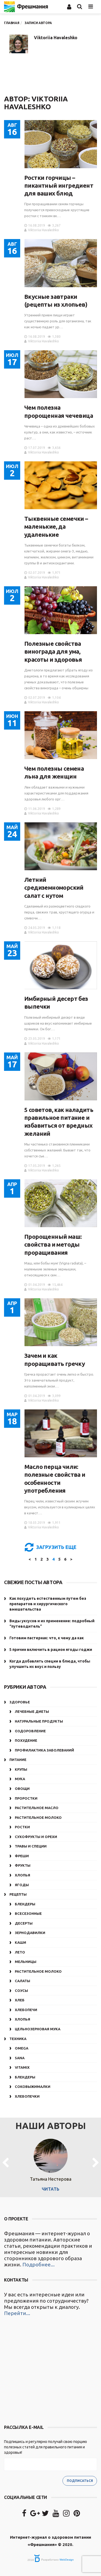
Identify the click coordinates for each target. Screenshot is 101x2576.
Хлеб (20, 2000)
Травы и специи (31, 1846)
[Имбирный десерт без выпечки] (61, 965)
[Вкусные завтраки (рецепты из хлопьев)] (61, 263)
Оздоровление (30, 1731)
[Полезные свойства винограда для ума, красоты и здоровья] (61, 610)
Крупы (21, 1769)
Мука (20, 1779)
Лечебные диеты (32, 1711)
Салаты (22, 1981)
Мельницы (26, 1962)
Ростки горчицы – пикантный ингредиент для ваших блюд (59, 186)
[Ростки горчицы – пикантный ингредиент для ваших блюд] (61, 144)
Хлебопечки (27, 2096)
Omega (22, 2048)
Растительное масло (37, 1808)
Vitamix (22, 2067)
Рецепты (18, 1894)
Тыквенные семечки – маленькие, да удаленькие (56, 527)
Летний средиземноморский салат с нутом (54, 888)
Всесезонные (28, 1913)
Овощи (22, 1789)
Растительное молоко (38, 1817)
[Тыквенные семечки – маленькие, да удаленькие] (61, 485)
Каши (20, 1942)
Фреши (22, 1856)
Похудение (26, 1740)
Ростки (22, 1827)
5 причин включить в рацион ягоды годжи (51, 1650)
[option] (50, 2163)
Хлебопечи (26, 2010)
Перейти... (17, 2313)
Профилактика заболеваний (44, 1750)
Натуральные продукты (39, 1721)
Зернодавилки (30, 1933)
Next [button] (96, 2163)
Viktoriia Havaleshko (56, 38)
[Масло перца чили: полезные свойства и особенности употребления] (61, 1433)
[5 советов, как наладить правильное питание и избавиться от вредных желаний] (61, 1076)
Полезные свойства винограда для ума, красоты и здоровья (53, 651)
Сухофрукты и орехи (36, 1837)
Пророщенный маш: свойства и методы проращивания (53, 1244)
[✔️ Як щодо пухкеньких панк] (50, 2371)
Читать (50, 2189)
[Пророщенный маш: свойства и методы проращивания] (61, 1203)
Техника (18, 2039)
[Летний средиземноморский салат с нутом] (61, 846)
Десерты (24, 1923)
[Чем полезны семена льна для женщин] (61, 735)
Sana (20, 2058)
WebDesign (67, 2560)
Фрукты (23, 1865)
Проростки (26, 1798)
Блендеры (25, 1904)
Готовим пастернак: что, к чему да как (47, 1638)
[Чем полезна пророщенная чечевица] (61, 374)
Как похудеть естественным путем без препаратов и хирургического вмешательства (48, 1604)
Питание (18, 1760)
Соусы (21, 1991)
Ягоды (22, 1885)
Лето (20, 1952)
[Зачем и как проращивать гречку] (61, 1322)
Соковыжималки (33, 2087)
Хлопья (22, 1875)
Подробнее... (39, 2264)
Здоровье (20, 1702)
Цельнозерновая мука (38, 2029)
